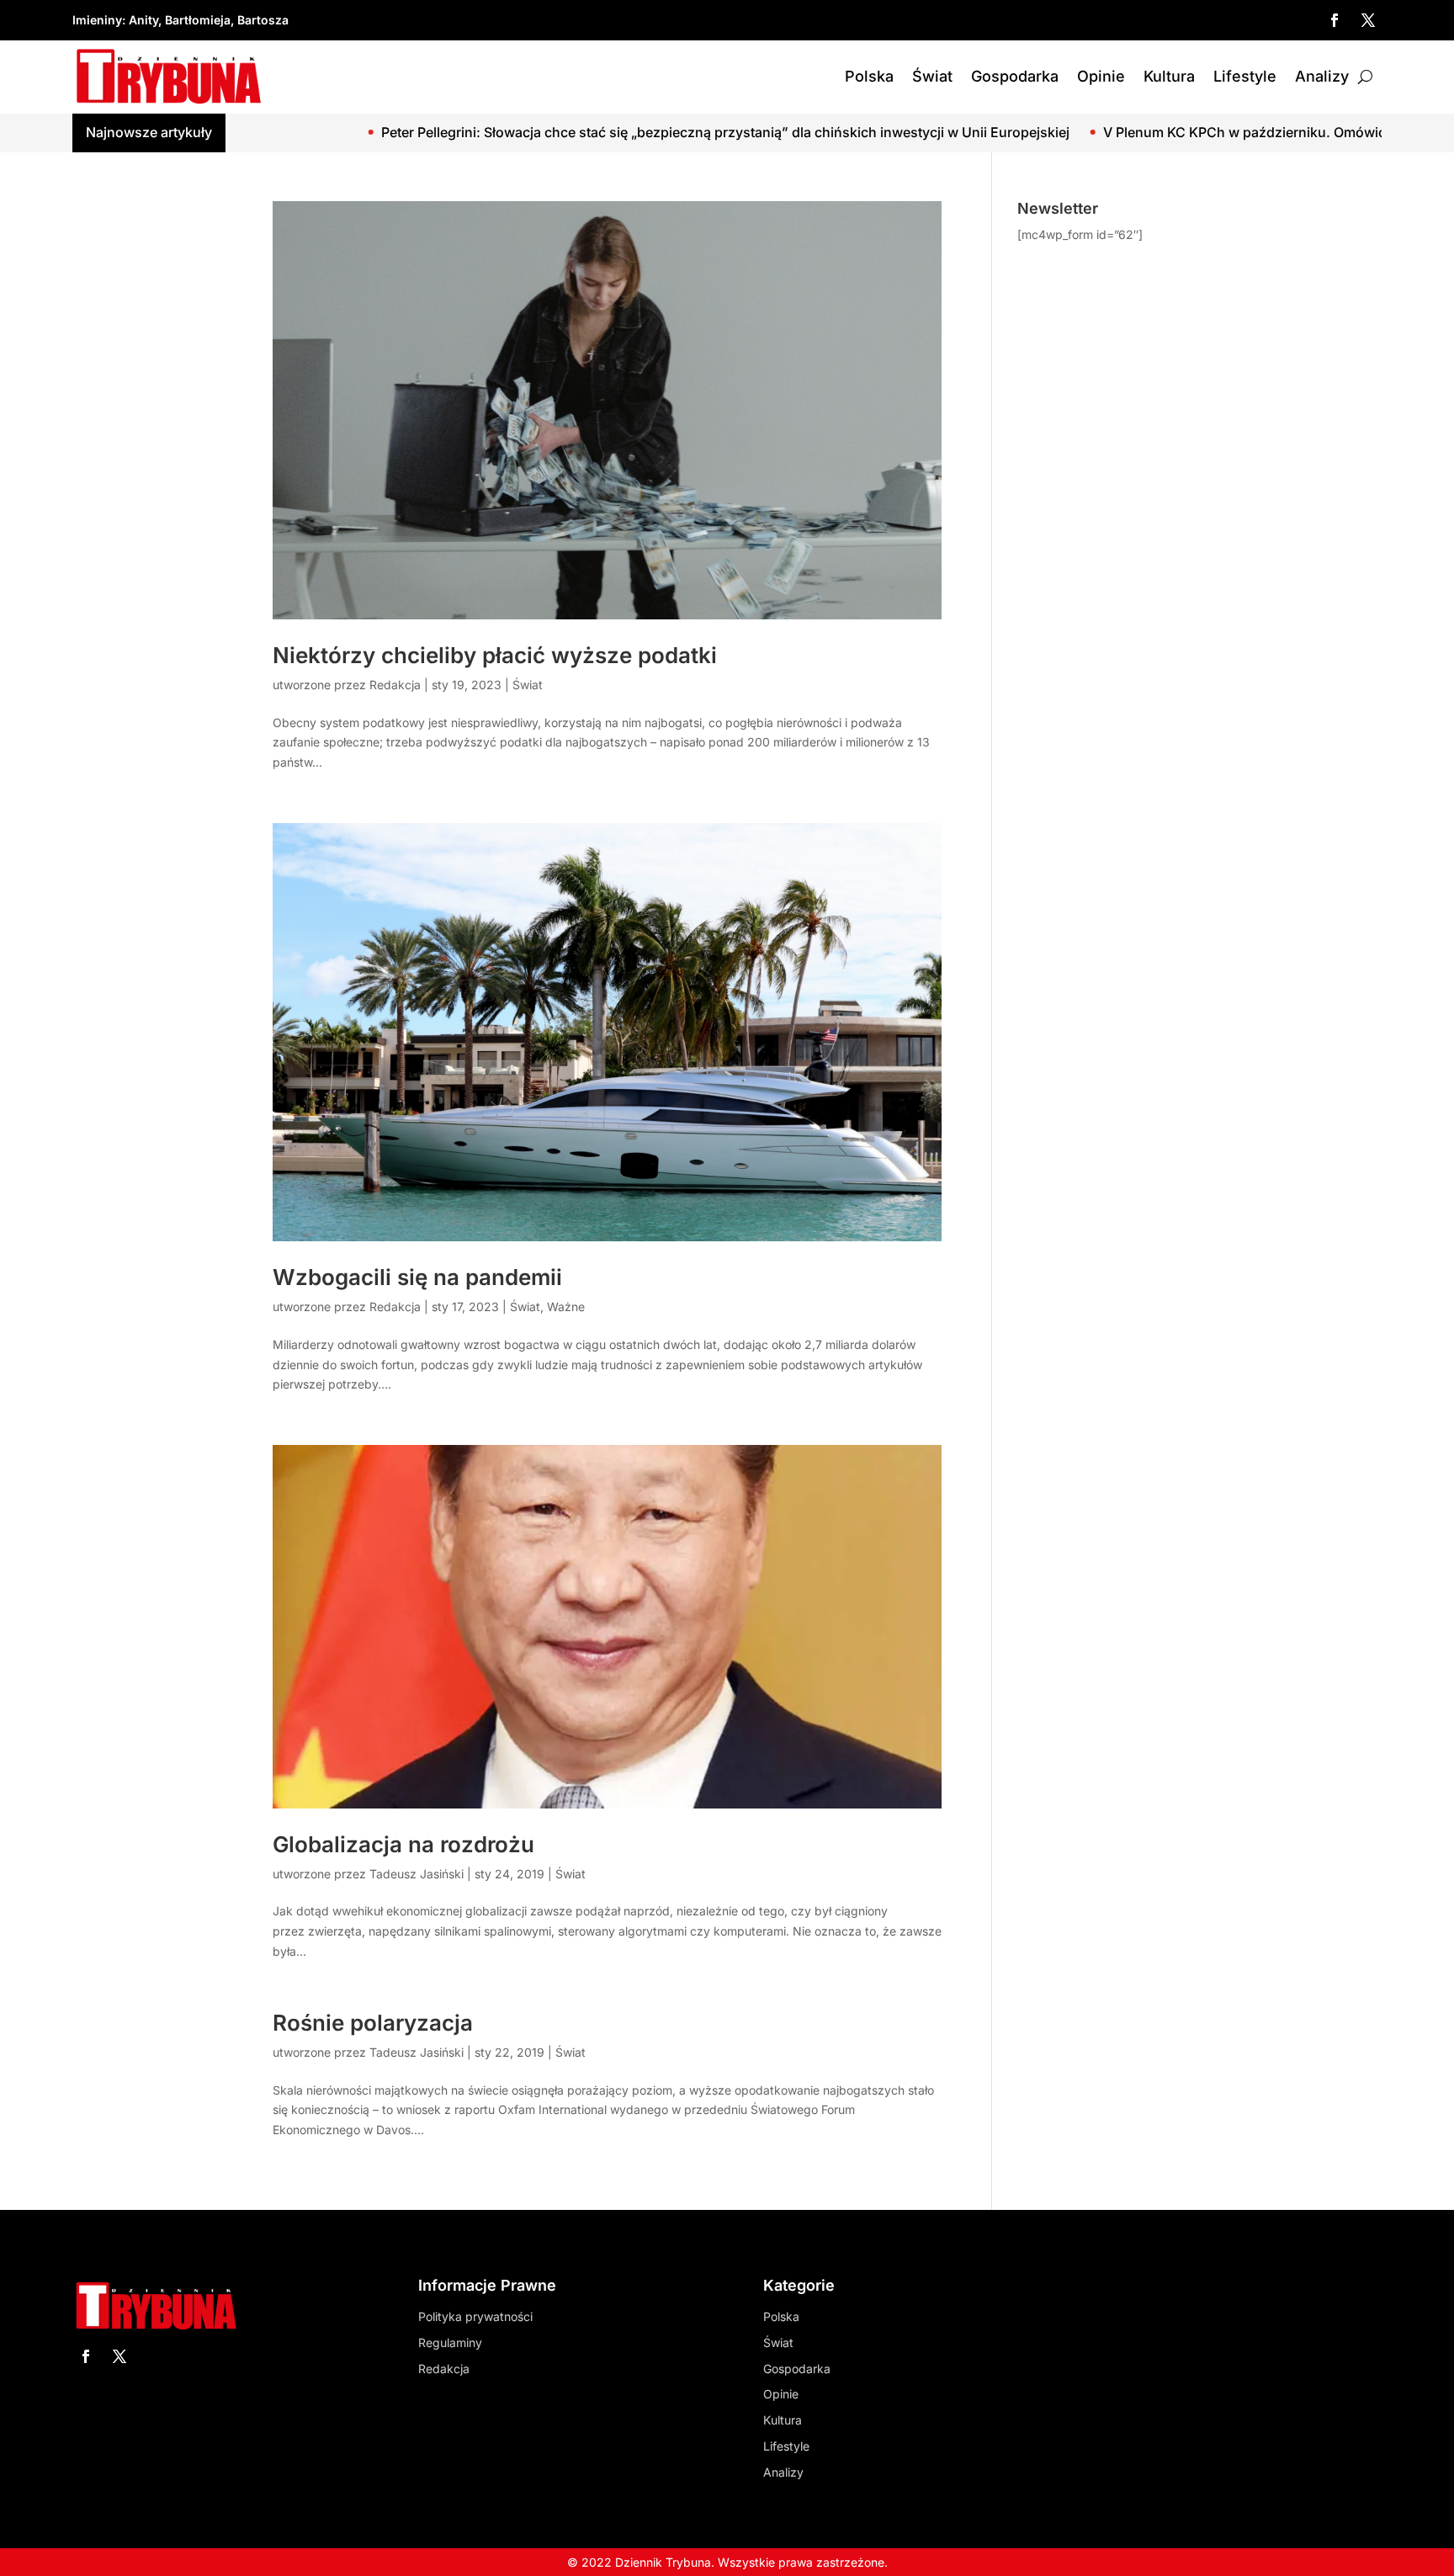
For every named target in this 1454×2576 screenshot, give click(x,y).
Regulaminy (450, 2342)
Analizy (1322, 76)
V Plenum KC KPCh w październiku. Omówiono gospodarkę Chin (1138, 132)
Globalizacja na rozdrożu (403, 1844)
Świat (932, 76)
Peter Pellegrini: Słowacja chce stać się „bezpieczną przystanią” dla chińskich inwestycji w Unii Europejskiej (553, 132)
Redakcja (395, 685)
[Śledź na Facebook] (1335, 20)
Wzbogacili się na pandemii (417, 1277)
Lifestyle (1245, 76)
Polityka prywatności (475, 2316)
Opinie (1101, 76)
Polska (869, 76)
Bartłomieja (198, 20)
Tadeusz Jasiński (417, 1874)
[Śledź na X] (1368, 20)
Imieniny (97, 20)
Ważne (566, 1307)
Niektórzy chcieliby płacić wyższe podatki (495, 655)
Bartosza (263, 20)
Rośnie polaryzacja (373, 2023)
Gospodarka (1015, 76)
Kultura (1169, 76)
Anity (143, 20)
